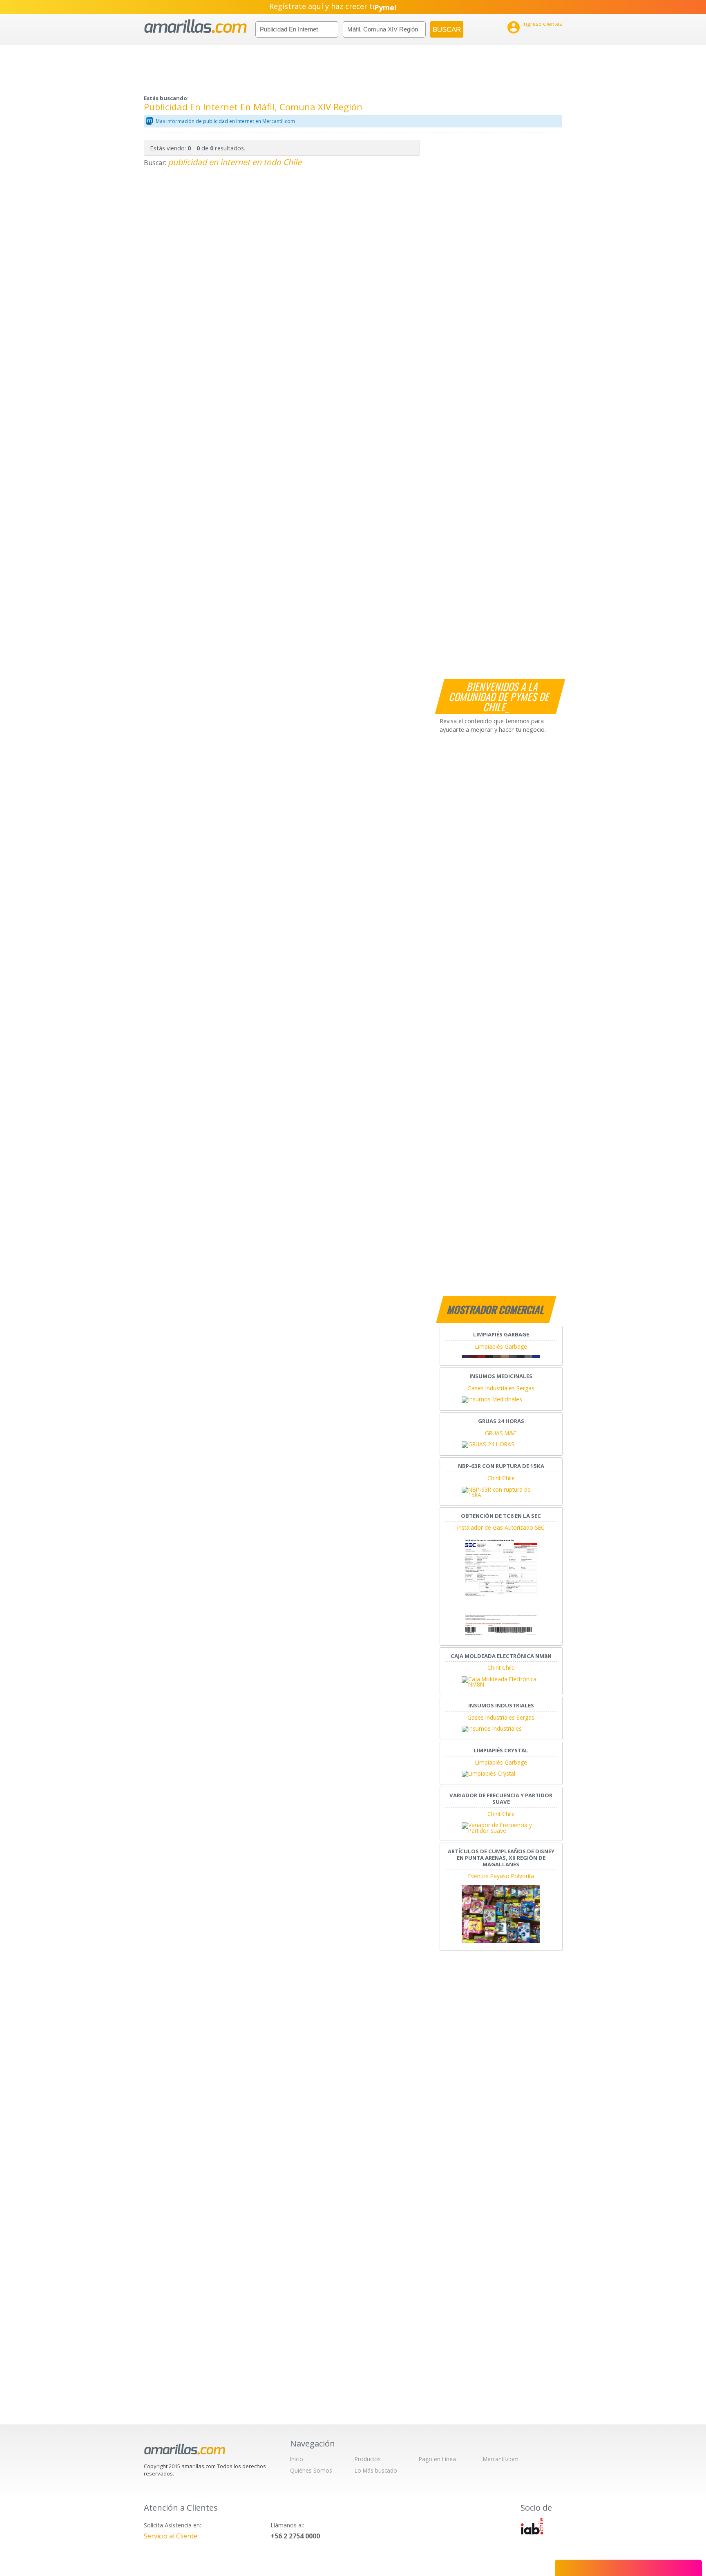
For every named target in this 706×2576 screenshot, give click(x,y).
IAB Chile (532, 2526)
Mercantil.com (501, 2459)
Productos (368, 2459)
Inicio (297, 2459)
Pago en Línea (437, 2459)
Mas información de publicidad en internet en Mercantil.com (225, 121)
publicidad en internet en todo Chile (235, 162)
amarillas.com (195, 26)
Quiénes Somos (311, 2470)
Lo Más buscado (376, 2470)
